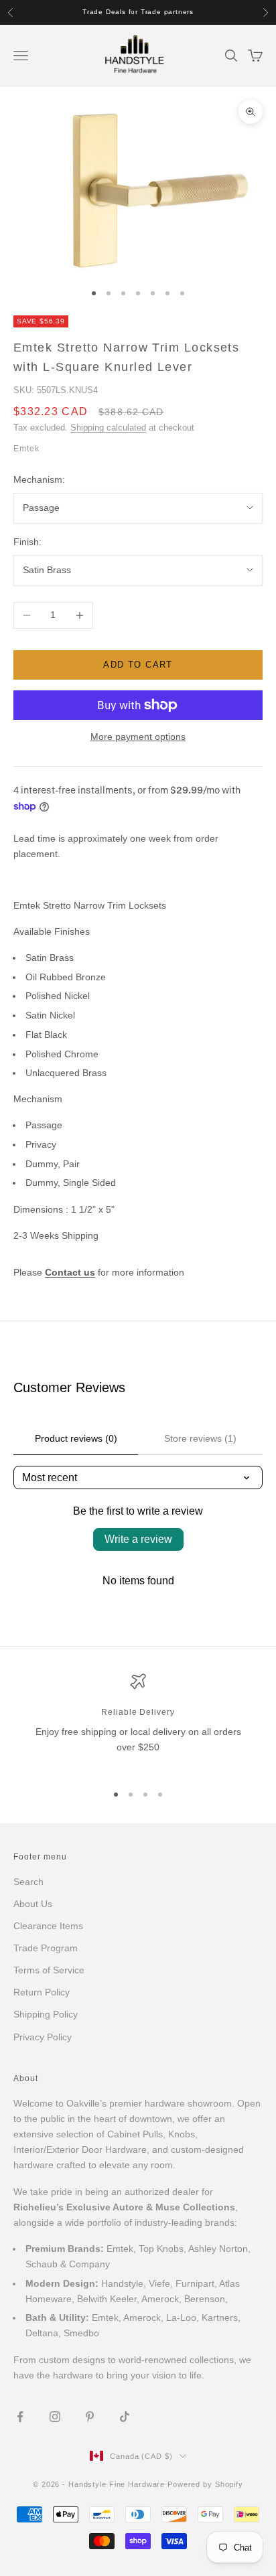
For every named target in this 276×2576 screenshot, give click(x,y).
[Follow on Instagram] (55, 2417)
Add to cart (138, 665)
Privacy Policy (43, 2037)
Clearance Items (48, 1926)
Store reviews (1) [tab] (200, 1438)
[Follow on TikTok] (125, 2417)
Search (28, 1882)
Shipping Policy (46, 2014)
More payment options (138, 737)
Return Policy (42, 1992)
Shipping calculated (108, 428)
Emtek (26, 449)
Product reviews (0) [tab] (76, 1438)
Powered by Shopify (205, 2484)
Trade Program (46, 1948)
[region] (138, 1722)
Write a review (138, 1539)
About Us (33, 1904)
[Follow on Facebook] (20, 2417)
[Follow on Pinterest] (90, 2417)
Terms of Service (49, 1970)
